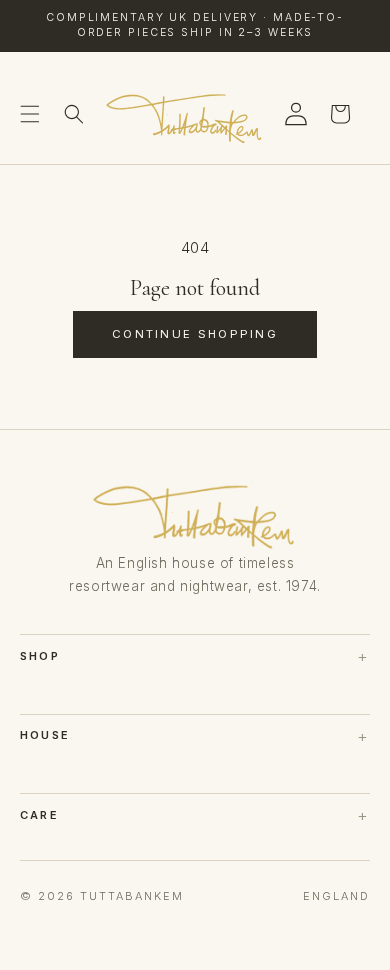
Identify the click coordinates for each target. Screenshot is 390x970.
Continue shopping (195, 334)
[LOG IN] (296, 114)
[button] (30, 114)
